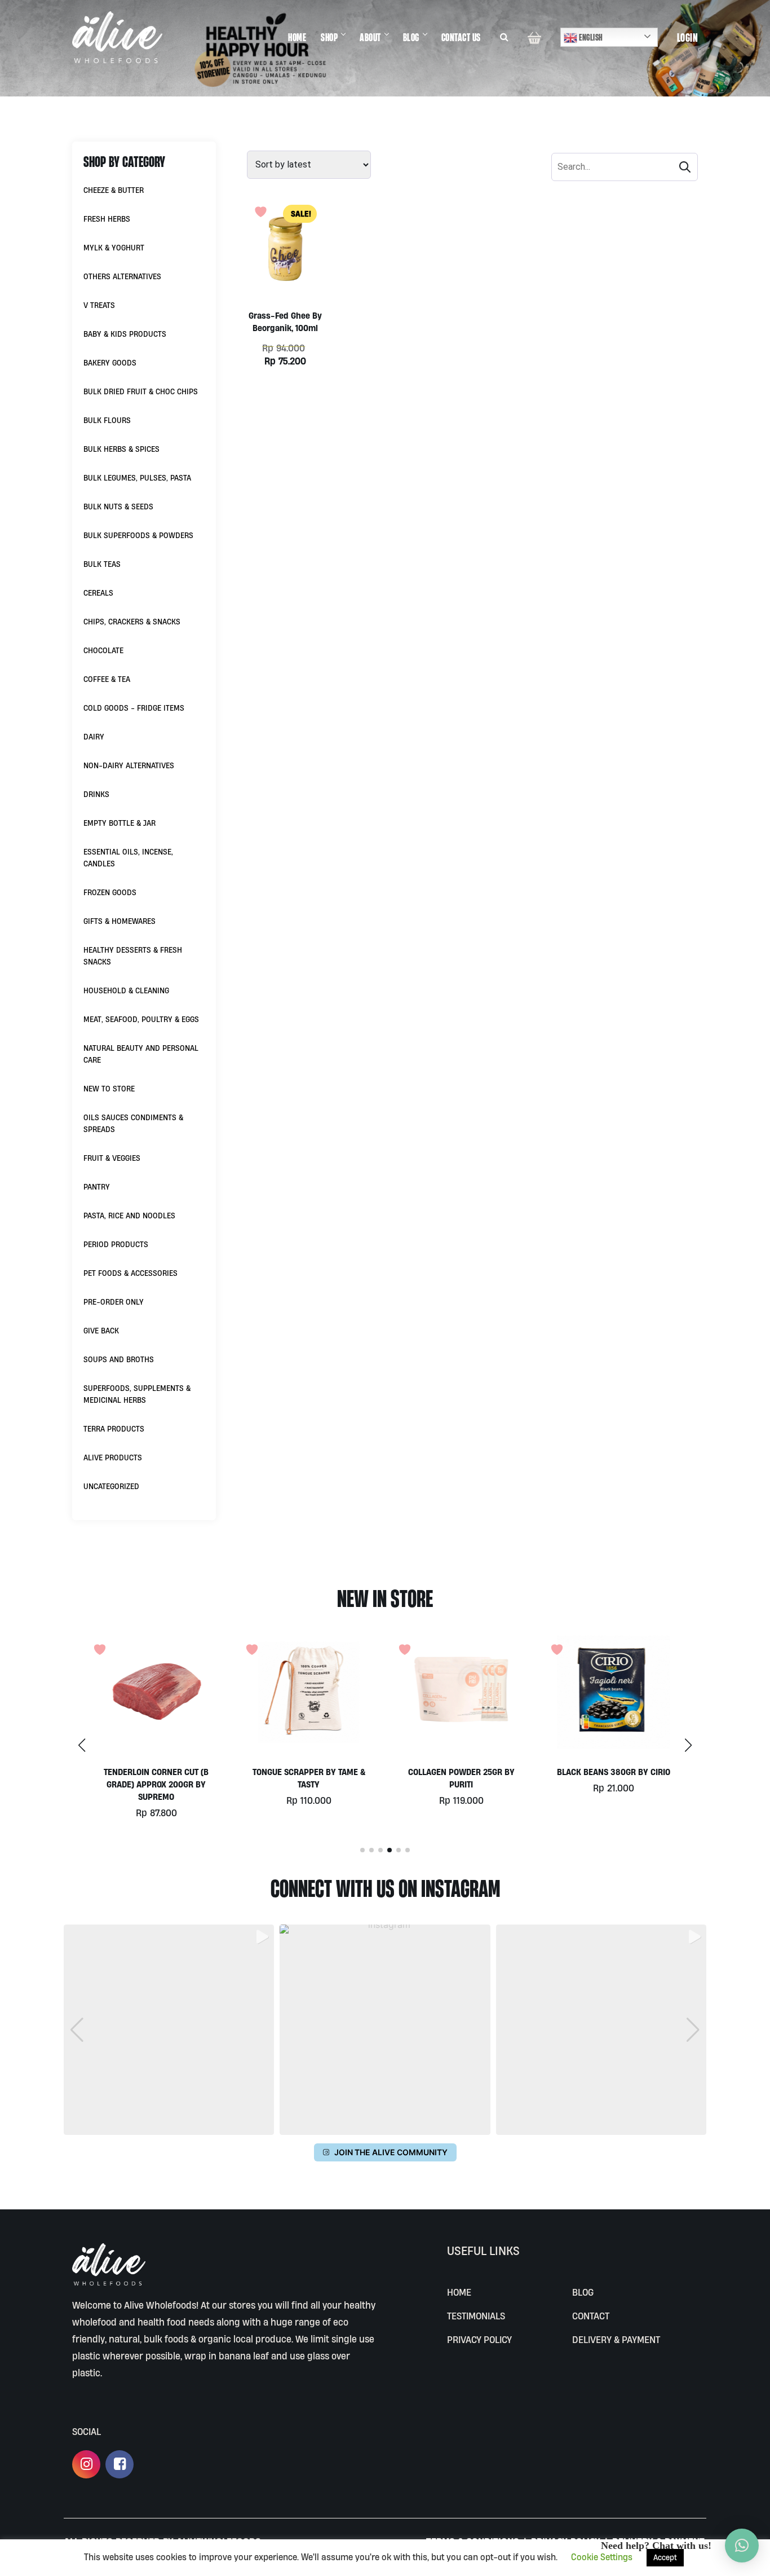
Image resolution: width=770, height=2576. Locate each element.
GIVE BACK (101, 1331)
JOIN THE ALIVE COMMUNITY (391, 2152)
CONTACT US (461, 37)
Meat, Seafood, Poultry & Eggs (141, 1019)
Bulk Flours (107, 420)
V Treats (99, 305)
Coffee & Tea (107, 679)
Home (459, 2292)
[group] (169, 2030)
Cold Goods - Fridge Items (134, 708)
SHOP (329, 37)
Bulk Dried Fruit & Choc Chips (141, 391)
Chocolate (103, 650)
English (590, 37)
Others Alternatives (122, 276)
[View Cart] (534, 37)
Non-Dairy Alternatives (129, 765)
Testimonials (476, 2316)
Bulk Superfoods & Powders (138, 535)
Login (688, 37)
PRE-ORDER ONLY (114, 1302)
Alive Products (113, 1457)
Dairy (94, 737)
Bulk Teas (102, 564)
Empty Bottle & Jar (120, 823)
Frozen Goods (110, 892)
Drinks (96, 794)
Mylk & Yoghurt (114, 248)
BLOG (411, 37)
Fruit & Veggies (112, 1158)
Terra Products (114, 1429)
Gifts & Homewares (120, 921)
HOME (297, 37)
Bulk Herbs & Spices (121, 449)
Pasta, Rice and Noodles (129, 1216)
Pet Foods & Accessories (130, 1273)
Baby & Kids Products (125, 334)
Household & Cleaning (126, 990)
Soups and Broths (119, 1359)
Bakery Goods (110, 363)
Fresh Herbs (107, 219)
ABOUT (370, 37)
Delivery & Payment (616, 2339)
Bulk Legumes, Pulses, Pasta (137, 478)
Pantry (97, 1187)
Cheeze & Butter (114, 190)
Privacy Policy (479, 2339)
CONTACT (591, 2316)
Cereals (98, 593)
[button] (688, 1745)
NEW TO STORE (109, 1089)
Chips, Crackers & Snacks (132, 622)
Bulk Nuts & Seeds (118, 507)
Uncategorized (111, 1486)
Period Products (116, 1244)
